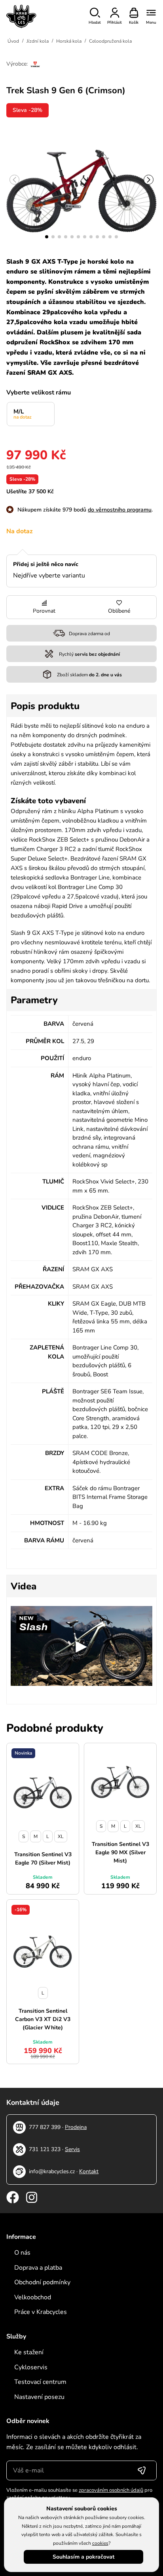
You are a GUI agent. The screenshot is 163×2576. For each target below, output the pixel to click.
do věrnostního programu (120, 510)
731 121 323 (45, 2149)
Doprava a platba (38, 2268)
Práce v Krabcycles (41, 2312)
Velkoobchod (33, 2297)
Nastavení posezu (39, 2397)
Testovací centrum (40, 2382)
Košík (134, 23)
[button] (47, 237)
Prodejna (76, 2127)
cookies (100, 2543)
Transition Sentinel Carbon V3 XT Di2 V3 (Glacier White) (43, 2019)
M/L (23, 414)
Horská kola (69, 41)
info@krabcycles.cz (52, 2171)
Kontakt (89, 2171)
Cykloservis (31, 2367)
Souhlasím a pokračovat (83, 2557)
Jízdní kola (38, 41)
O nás (22, 2253)
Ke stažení (29, 2352)
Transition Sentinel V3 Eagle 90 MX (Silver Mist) (120, 1852)
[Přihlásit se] (142, 2470)
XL (61, 1836)
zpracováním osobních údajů (111, 2490)
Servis (72, 2149)
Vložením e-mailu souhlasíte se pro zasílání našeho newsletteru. (79, 2494)
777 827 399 (45, 2127)
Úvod (13, 41)
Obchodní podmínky (42, 2282)
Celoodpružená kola (110, 41)
